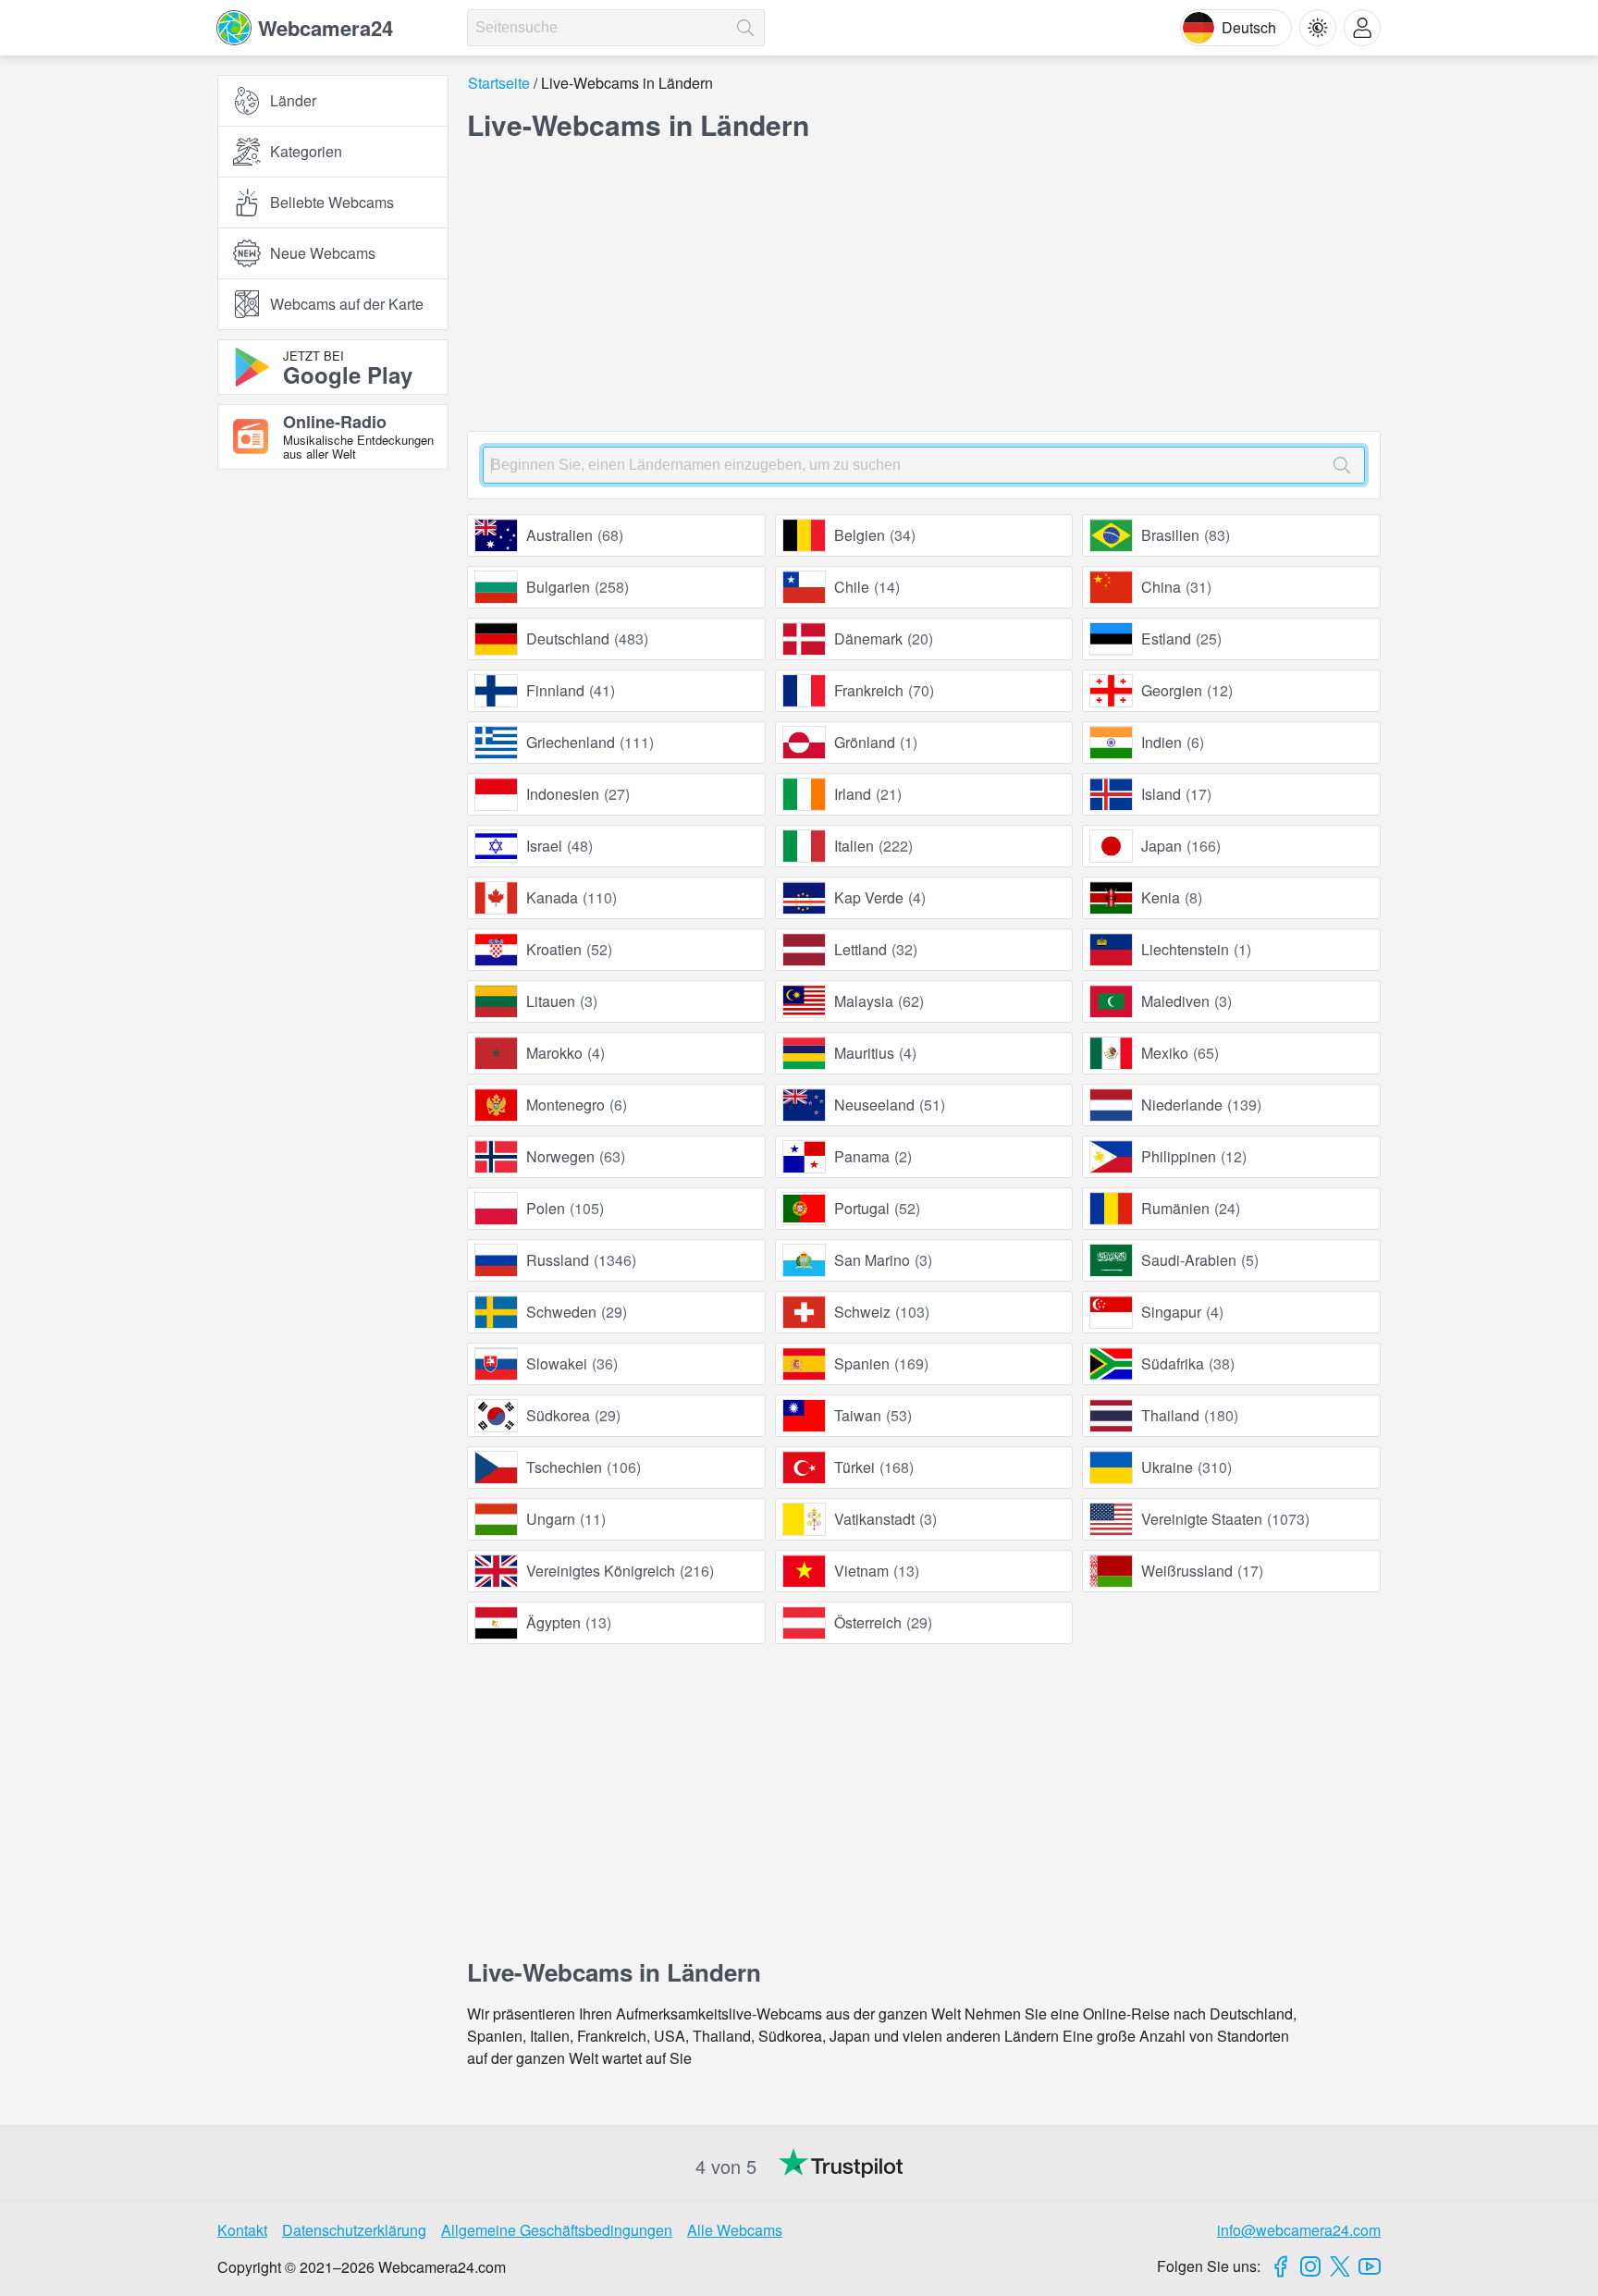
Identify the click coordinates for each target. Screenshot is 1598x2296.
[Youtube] (1370, 2266)
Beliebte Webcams (332, 202)
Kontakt (242, 2230)
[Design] (1318, 28)
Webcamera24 (326, 28)
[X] (1340, 2266)
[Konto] (1362, 28)
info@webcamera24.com (1299, 2230)
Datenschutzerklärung (354, 2230)
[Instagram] (1310, 2266)
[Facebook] (1281, 2266)
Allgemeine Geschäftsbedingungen (557, 2230)
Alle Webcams (735, 2230)
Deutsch (1249, 27)
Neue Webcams (323, 253)
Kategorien (306, 151)
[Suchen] (745, 28)
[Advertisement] (333, 687)
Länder (293, 100)
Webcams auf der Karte (347, 304)
